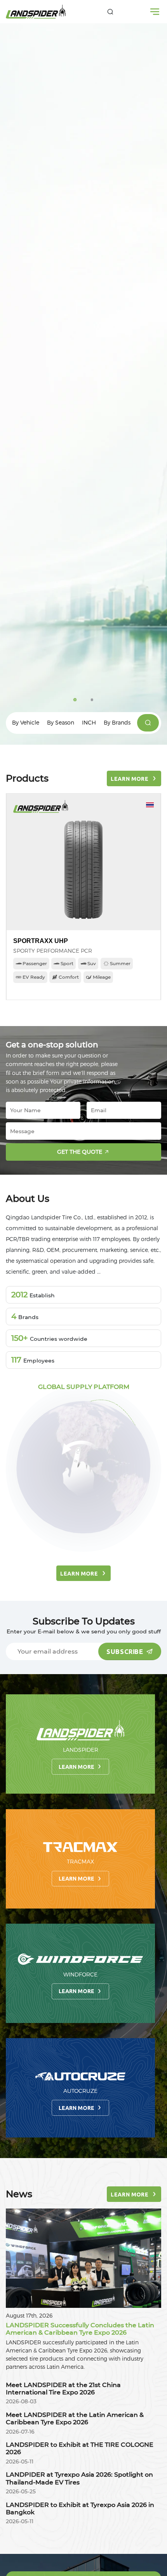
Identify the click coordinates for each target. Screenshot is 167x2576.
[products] (148, 723)
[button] (75, 700)
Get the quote (80, 1152)
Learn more (77, 1767)
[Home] (36, 12)
